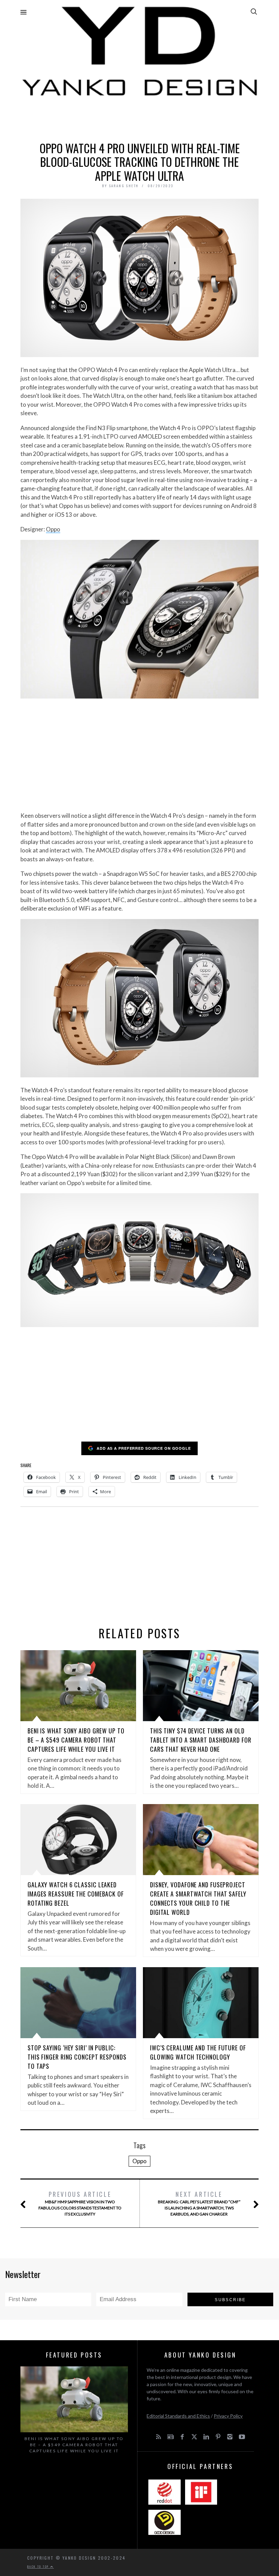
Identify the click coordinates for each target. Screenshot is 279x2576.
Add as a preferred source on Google (144, 1448)
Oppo (53, 529)
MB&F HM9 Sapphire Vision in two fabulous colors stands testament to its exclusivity (80, 2203)
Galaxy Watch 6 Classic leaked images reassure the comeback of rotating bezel (76, 1894)
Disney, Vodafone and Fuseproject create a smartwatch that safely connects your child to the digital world (198, 1898)
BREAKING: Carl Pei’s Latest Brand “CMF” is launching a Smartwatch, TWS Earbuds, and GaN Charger (199, 2203)
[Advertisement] (139, 118)
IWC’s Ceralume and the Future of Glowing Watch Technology (198, 2052)
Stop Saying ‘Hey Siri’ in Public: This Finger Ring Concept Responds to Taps (77, 2057)
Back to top (39, 2566)
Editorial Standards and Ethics (178, 2416)
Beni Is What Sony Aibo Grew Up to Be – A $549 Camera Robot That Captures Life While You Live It (76, 1740)
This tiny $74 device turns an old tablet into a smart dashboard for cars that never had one (201, 1740)
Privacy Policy (228, 2416)
